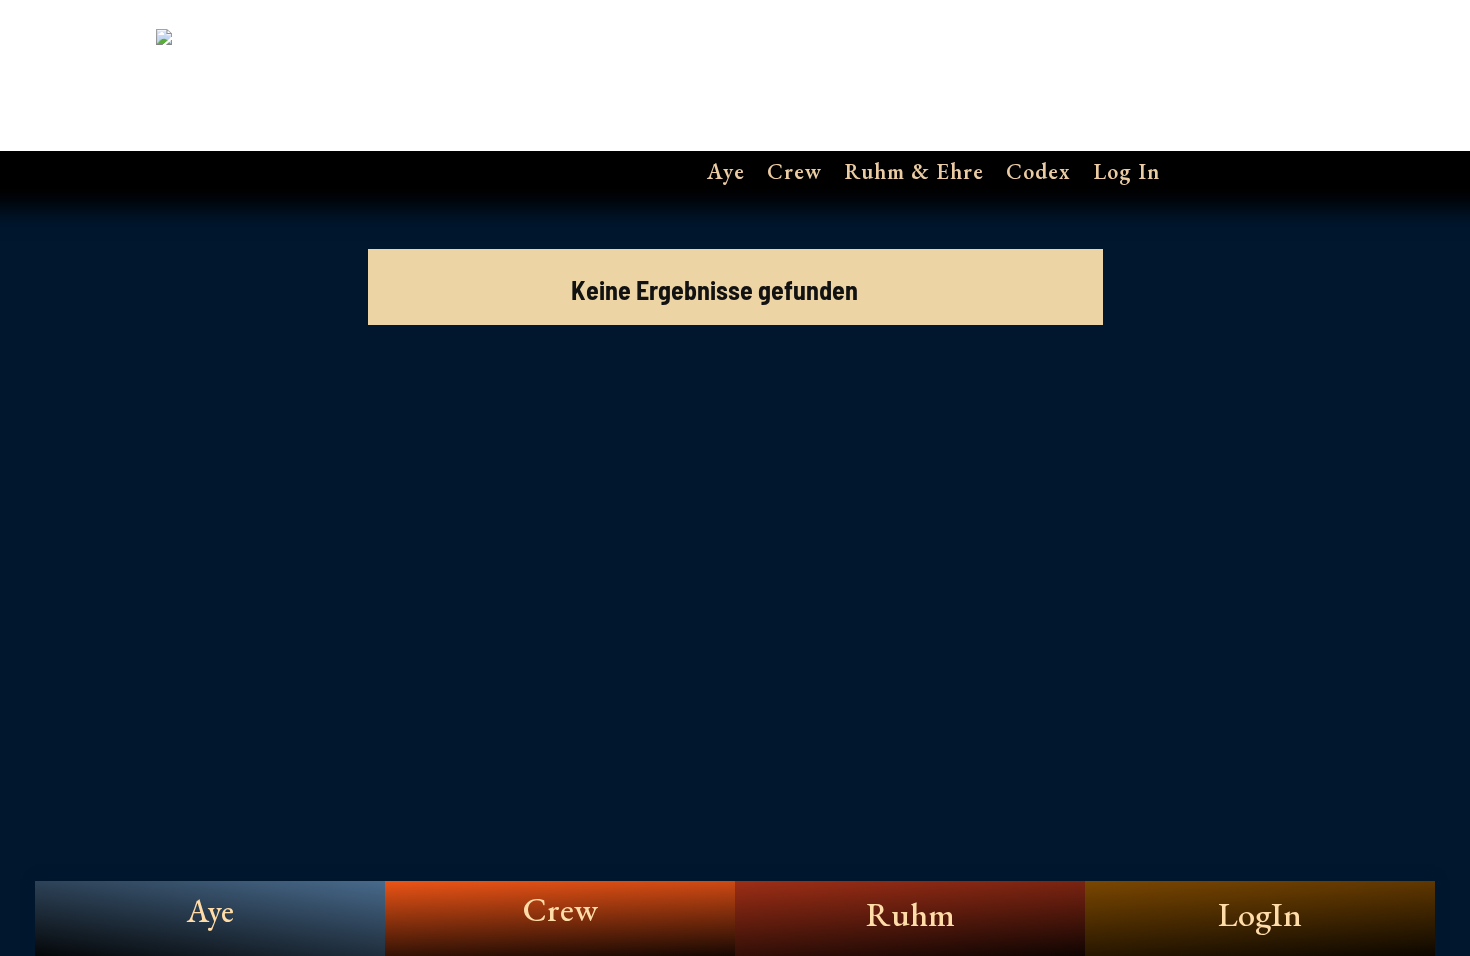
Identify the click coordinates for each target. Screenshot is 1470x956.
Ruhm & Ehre (914, 172)
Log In (1126, 172)
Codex (1038, 172)
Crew (794, 172)
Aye (726, 172)
